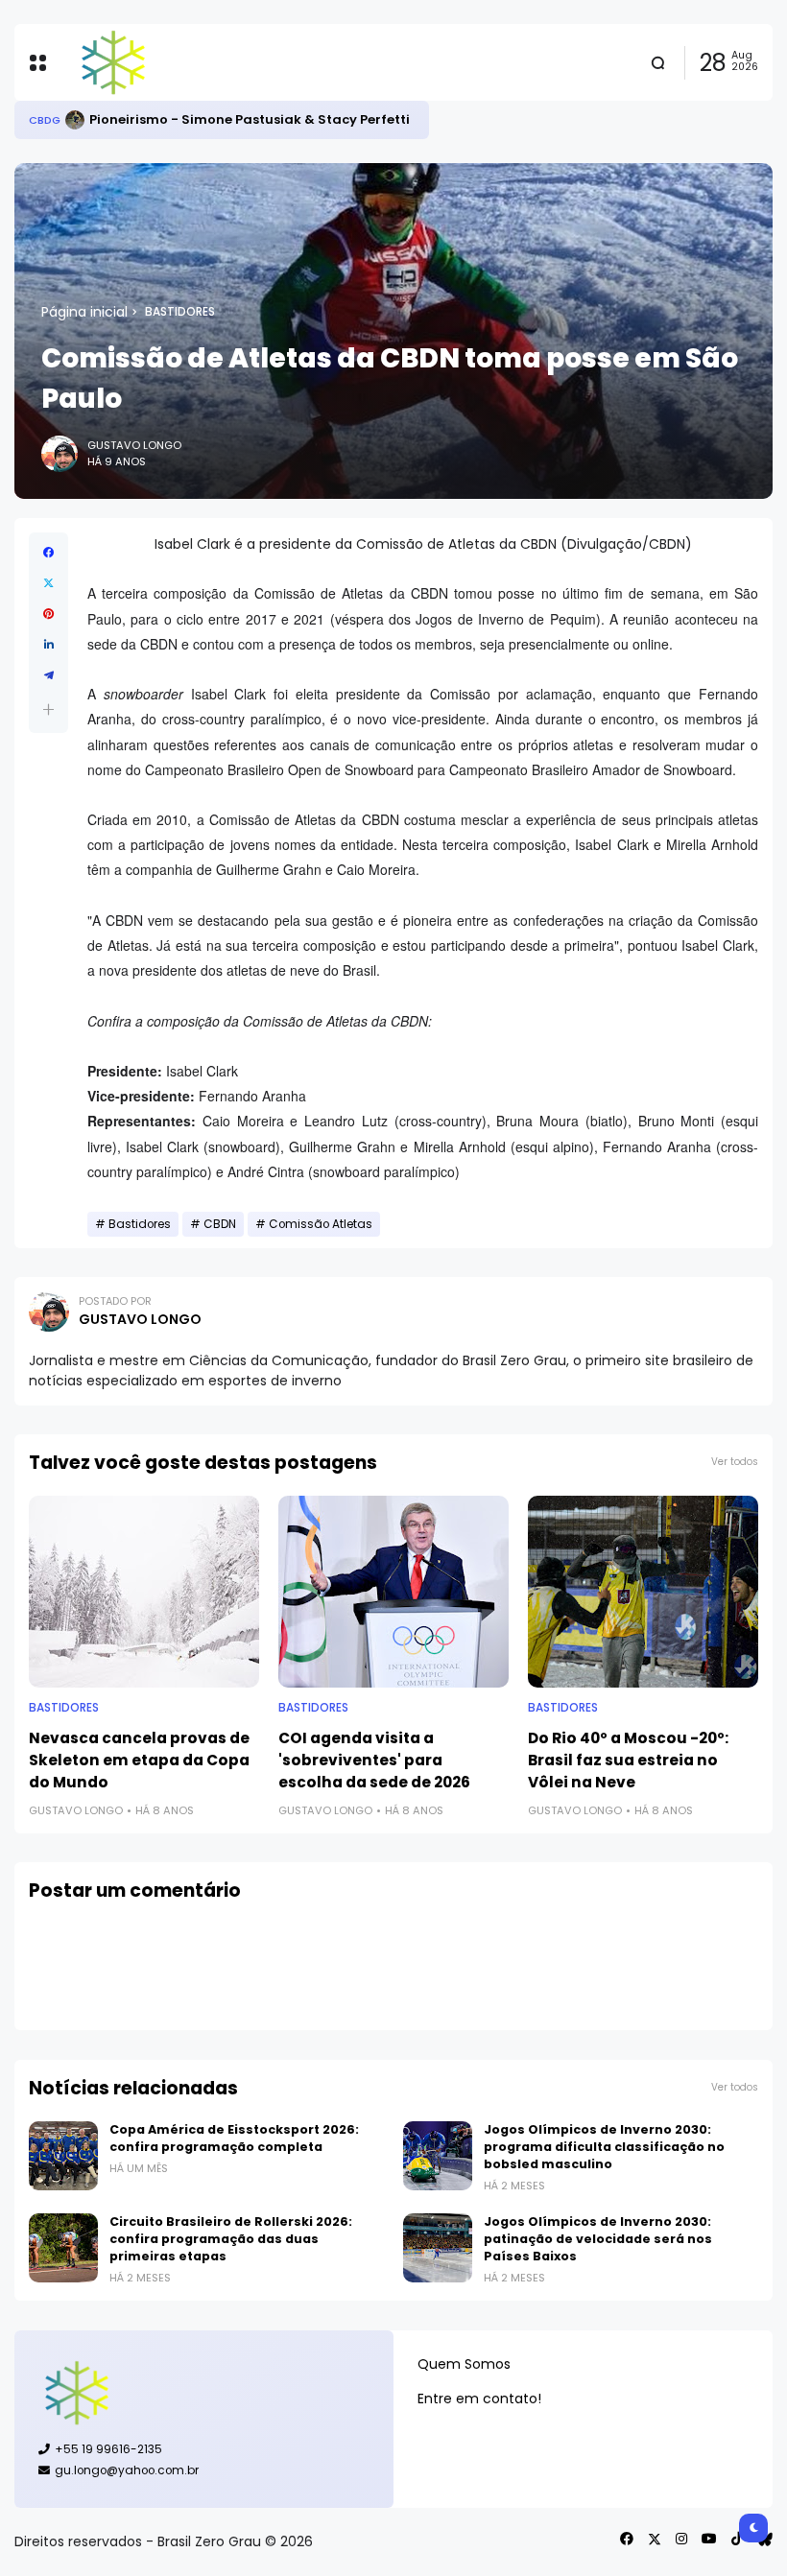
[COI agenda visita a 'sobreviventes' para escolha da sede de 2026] (393, 1592)
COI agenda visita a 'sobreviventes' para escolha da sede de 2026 (374, 1760)
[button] (48, 709)
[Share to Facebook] (48, 553)
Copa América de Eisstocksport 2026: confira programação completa (234, 2138)
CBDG (45, 120)
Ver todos (735, 1462)
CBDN (220, 1224)
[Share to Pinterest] (48, 614)
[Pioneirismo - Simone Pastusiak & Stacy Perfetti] (75, 120)
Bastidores (180, 312)
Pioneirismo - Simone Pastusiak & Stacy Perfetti (250, 119)
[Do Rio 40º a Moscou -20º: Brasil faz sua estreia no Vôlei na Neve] (643, 1592)
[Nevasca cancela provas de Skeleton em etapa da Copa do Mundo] (144, 1592)
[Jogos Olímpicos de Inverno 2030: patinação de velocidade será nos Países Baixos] (438, 2248)
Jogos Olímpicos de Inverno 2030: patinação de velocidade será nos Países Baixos (598, 2239)
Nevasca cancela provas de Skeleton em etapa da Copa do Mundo (139, 1760)
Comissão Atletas (321, 1224)
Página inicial (84, 312)
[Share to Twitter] (48, 583)
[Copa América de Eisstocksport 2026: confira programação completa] (63, 2156)
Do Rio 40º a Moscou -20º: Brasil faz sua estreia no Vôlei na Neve (628, 1760)
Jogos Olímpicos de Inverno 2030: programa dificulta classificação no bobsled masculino (604, 2147)
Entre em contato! (479, 2399)
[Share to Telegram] (48, 675)
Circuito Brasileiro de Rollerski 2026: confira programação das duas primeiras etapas (231, 2239)
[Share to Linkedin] (48, 645)
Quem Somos (464, 2364)
